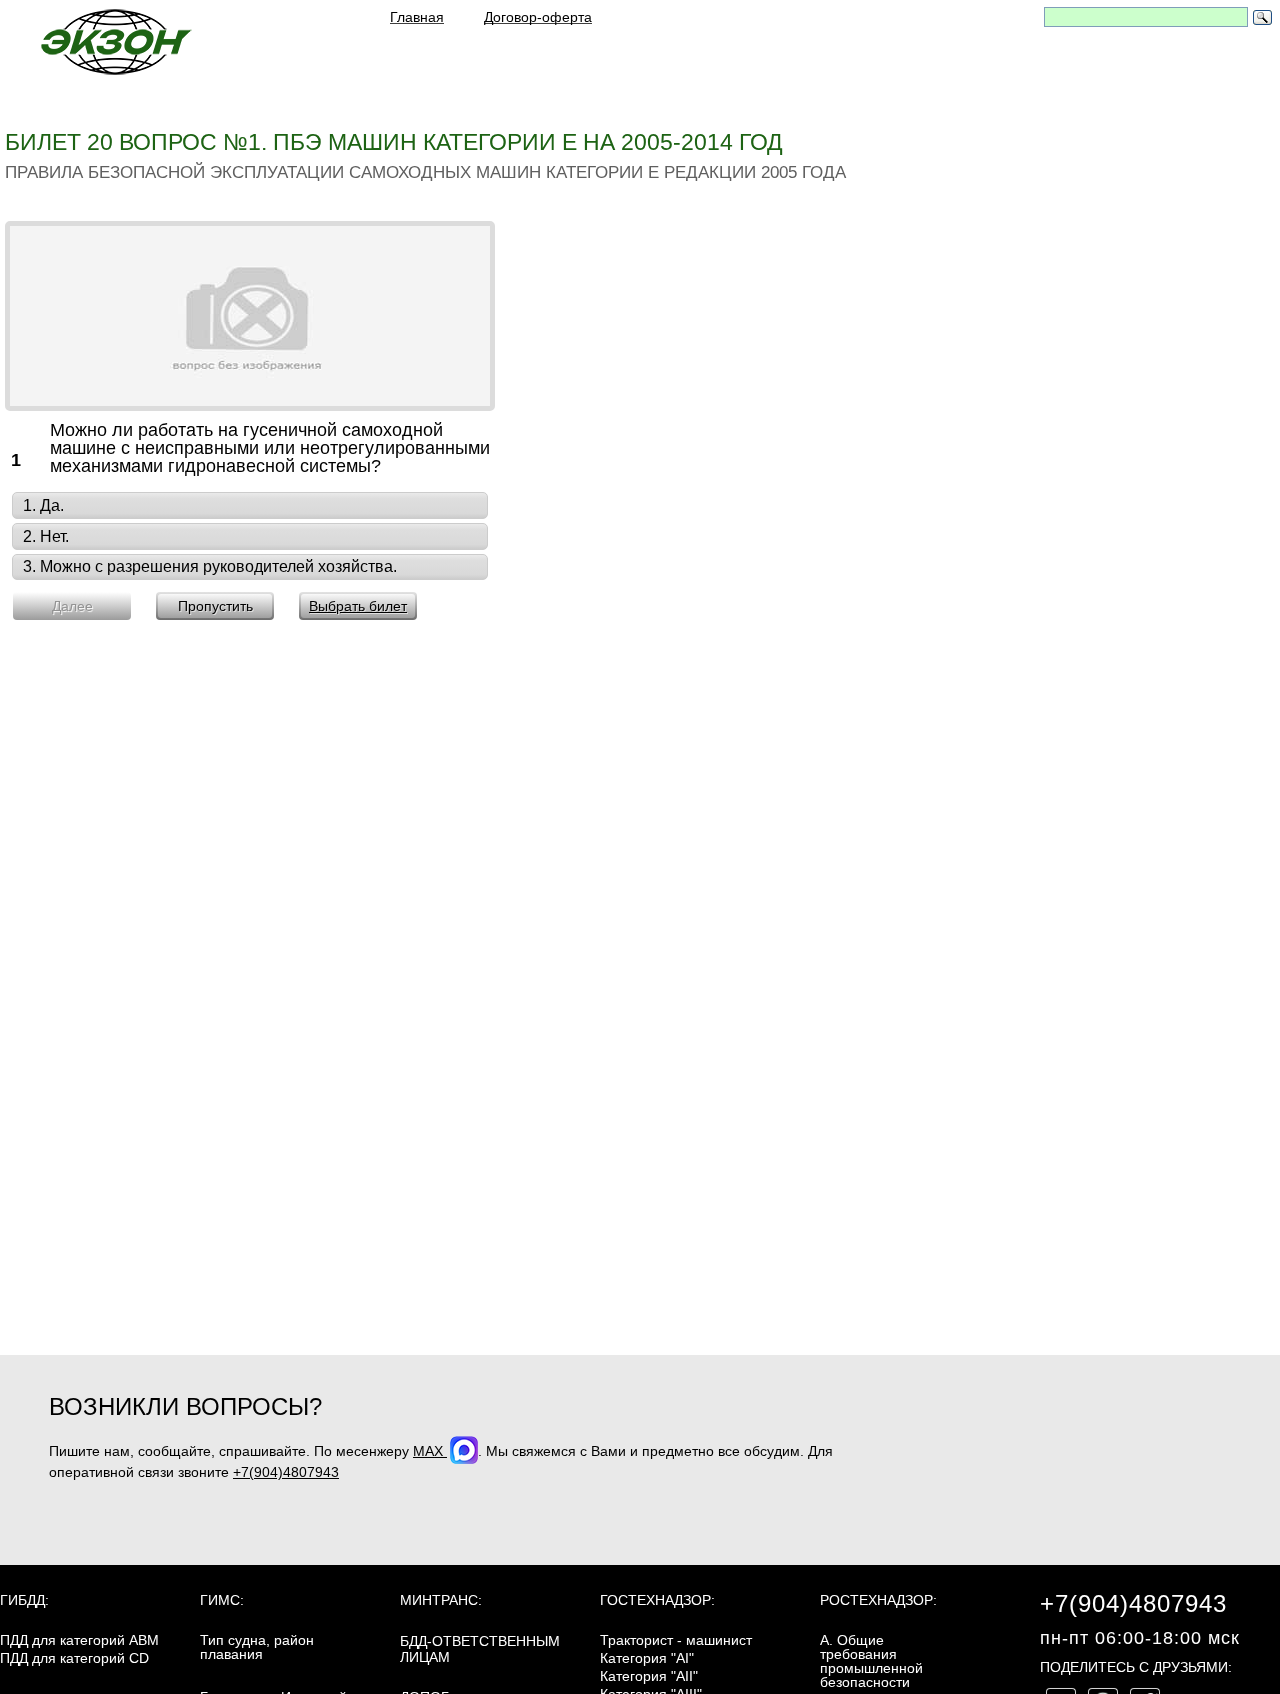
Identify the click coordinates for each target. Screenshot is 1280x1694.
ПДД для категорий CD (74, 1658)
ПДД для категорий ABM (79, 1640)
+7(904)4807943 (286, 1472)
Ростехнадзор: (878, 1600)
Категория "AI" (647, 1658)
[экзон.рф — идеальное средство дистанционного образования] (115, 41)
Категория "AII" (649, 1676)
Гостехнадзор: (657, 1600)
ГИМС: (222, 1600)
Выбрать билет (358, 606)
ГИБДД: (24, 1600)
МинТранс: (441, 1600)
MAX (430, 1451)
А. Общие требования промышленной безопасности (871, 1661)
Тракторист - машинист (676, 1640)
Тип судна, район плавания (257, 1647)
